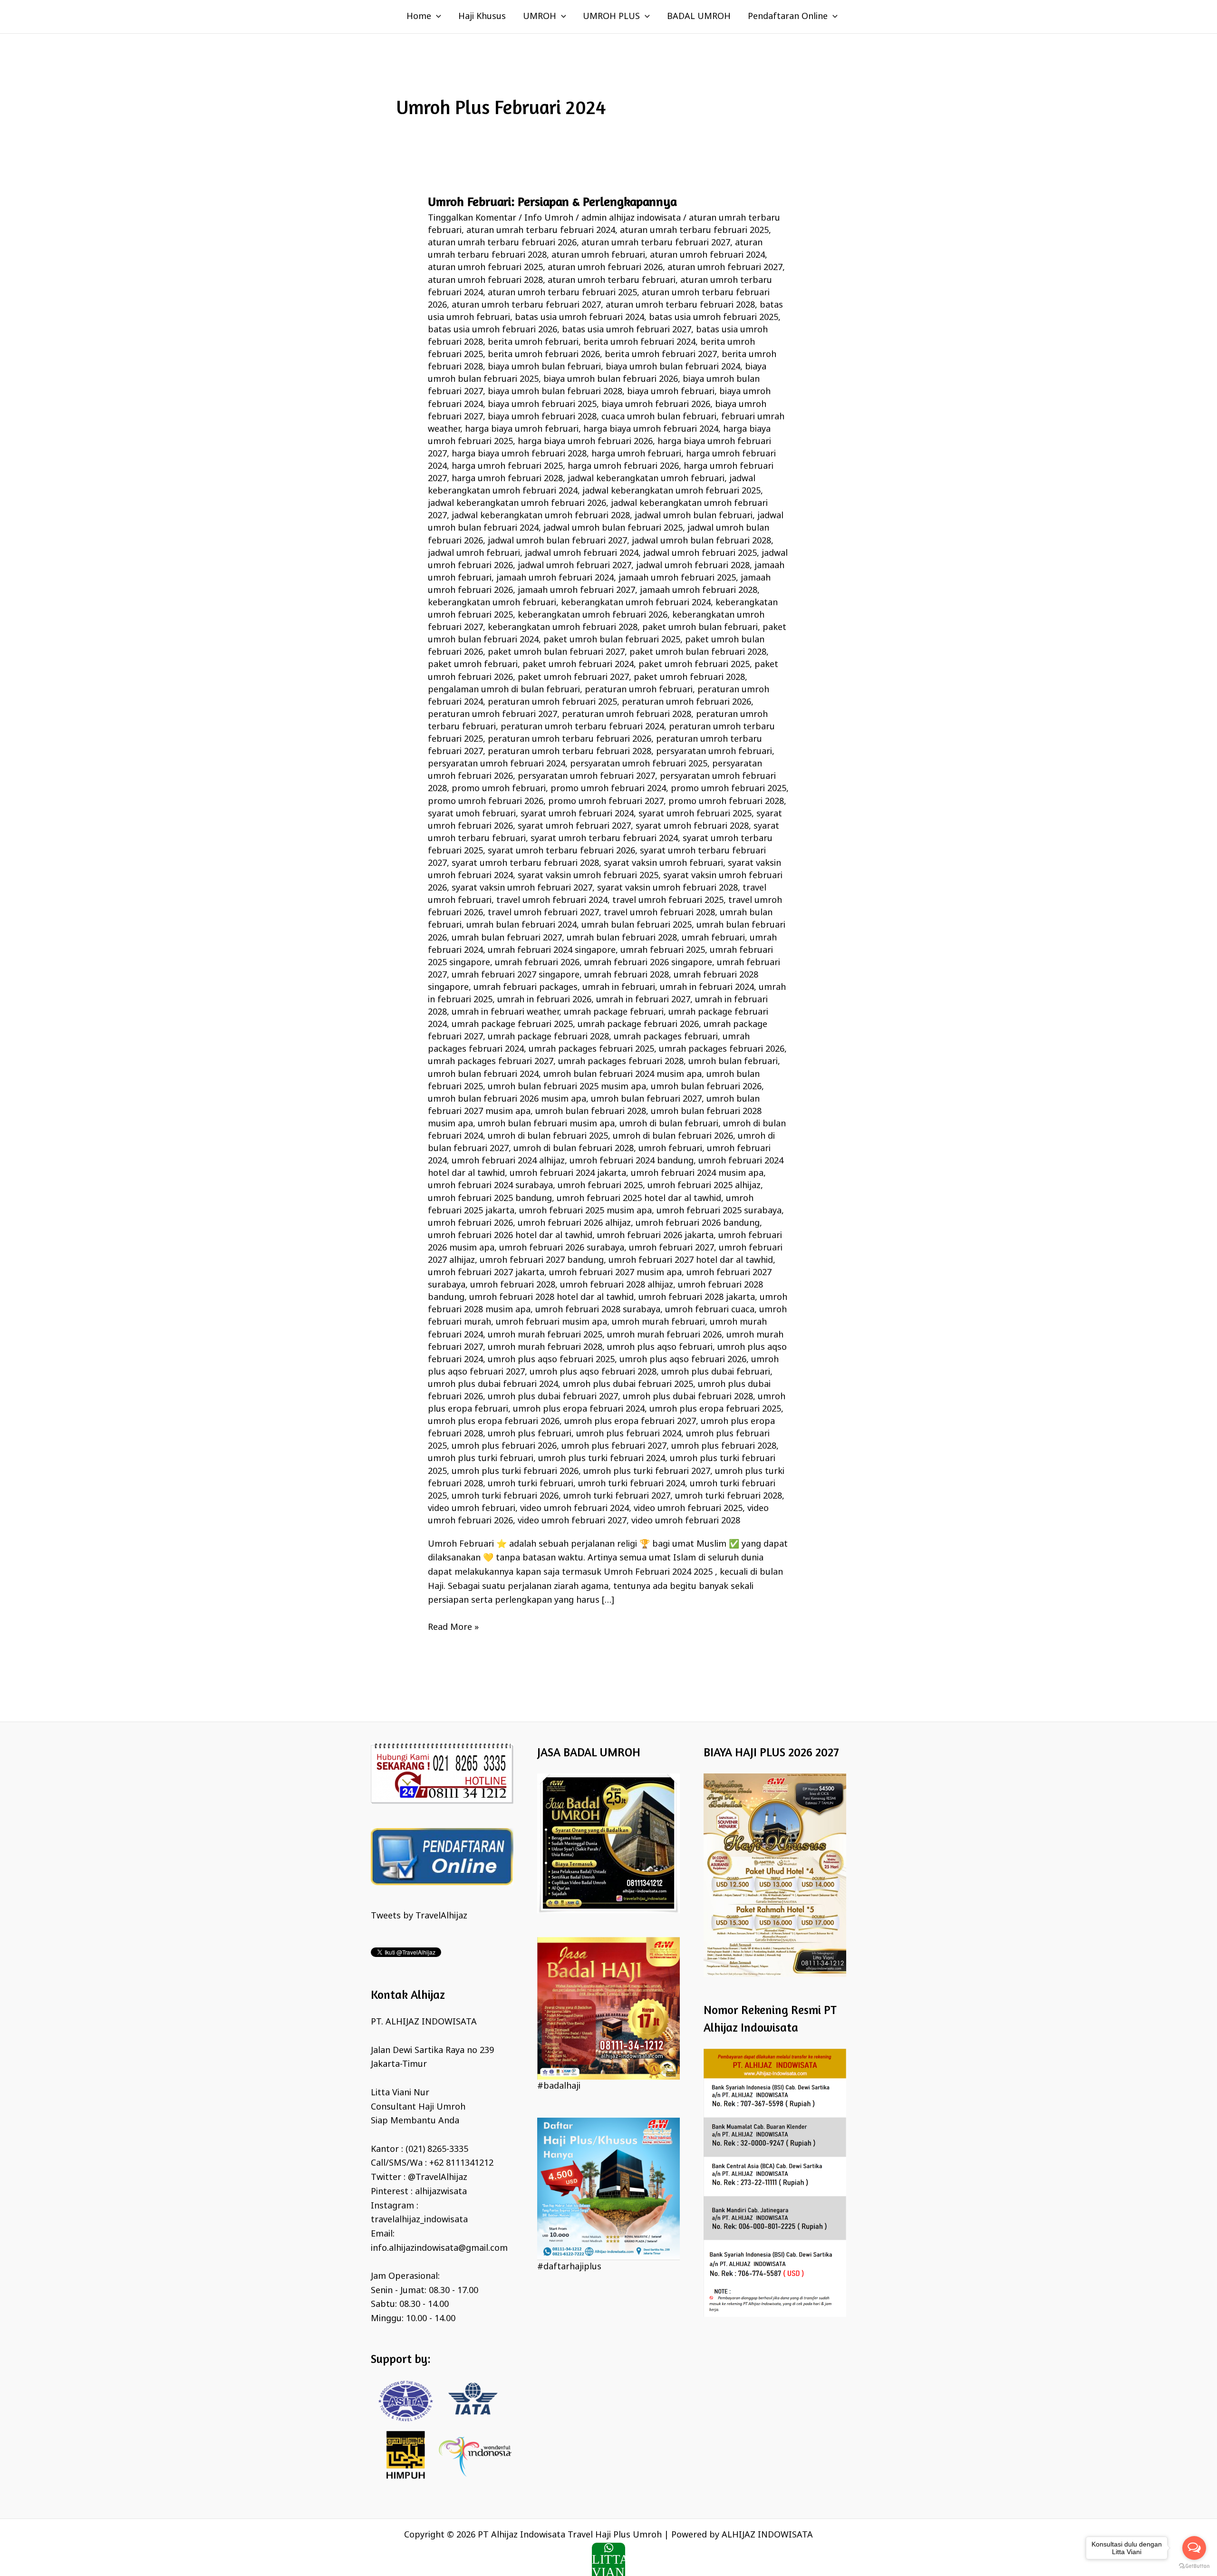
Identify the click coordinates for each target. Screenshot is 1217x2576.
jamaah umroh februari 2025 (677, 578)
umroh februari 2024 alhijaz (508, 1161)
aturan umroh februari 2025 (485, 268)
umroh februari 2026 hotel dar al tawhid (510, 1236)
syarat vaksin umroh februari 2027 (522, 888)
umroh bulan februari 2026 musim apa (507, 1099)
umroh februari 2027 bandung (542, 1260)
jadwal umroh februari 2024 (582, 553)
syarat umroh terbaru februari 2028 (525, 863)
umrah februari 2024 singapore (552, 950)
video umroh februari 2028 (686, 1521)
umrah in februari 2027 (643, 1000)
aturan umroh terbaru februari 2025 (562, 293)
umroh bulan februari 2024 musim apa (623, 1075)
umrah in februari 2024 (707, 988)
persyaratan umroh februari (714, 752)
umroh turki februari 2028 (729, 1496)
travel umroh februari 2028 (659, 913)
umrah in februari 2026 (544, 1000)
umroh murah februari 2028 (545, 1347)
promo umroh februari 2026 (486, 802)
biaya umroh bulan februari (544, 367)
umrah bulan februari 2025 (637, 925)
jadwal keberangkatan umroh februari (646, 479)
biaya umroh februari (671, 392)
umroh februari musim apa (551, 1322)
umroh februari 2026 (470, 1223)
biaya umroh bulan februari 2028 (555, 392)
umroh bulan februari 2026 (706, 1087)
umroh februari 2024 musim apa (697, 1173)
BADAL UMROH (699, 17)
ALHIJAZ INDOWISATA (767, 2535)
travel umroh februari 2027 (543, 913)
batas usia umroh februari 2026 (493, 330)
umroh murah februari (658, 1322)
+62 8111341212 (461, 2163)
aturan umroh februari (598, 255)
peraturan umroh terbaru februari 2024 (582, 727)
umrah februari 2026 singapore (648, 963)
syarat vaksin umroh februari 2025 (588, 876)
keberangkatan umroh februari (492, 603)
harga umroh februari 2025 (507, 466)
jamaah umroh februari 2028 (699, 591)
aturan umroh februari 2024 (707, 255)
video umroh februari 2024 (575, 1509)
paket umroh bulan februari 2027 (556, 652)
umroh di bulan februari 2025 (548, 1136)
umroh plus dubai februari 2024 (493, 1385)
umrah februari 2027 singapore (516, 975)
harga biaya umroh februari (522, 429)
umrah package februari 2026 (638, 1025)
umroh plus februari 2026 (504, 1446)
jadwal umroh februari (474, 553)
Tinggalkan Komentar (472, 218)
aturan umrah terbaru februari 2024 (541, 231)
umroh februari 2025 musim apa (585, 1211)
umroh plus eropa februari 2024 (579, 1409)
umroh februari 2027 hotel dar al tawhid (691, 1260)
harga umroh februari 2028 (507, 479)
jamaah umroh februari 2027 (576, 591)
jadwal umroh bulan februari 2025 (613, 528)
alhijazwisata (441, 2192)
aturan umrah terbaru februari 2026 (502, 243)
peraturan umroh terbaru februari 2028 (570, 752)
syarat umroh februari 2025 (695, 814)
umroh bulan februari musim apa (546, 1124)
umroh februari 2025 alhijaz (704, 1186)
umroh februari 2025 (600, 1186)
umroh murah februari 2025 (545, 1335)
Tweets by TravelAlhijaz (419, 1916)
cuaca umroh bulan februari (659, 417)
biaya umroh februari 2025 (542, 405)
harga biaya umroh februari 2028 (519, 454)
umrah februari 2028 (627, 975)
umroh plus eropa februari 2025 (715, 1409)
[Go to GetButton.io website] (1194, 2566)
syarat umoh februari (472, 814)
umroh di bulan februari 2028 (574, 1149)
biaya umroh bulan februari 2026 (611, 379)
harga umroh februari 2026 (623, 466)
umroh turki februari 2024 (632, 1484)
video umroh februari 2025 (688, 1509)
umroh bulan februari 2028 (591, 1112)
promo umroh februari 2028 (726, 802)
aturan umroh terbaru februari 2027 (526, 305)
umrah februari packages (526, 988)
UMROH (540, 17)
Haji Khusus (482, 17)
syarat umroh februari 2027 (574, 826)
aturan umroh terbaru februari (612, 281)
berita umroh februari (533, 342)
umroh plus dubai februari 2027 (553, 1397)
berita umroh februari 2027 (661, 355)
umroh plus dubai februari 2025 (628, 1385)
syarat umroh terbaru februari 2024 (604, 839)
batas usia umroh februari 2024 (580, 318)
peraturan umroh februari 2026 (686, 702)
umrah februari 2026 (537, 963)
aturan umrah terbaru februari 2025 (694, 231)
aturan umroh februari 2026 (605, 268)
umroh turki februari (531, 1484)
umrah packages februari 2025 (591, 1049)
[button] (436, 17)
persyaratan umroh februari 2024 (497, 764)
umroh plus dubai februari (716, 1372)
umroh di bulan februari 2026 (673, 1136)
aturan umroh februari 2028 (485, 281)
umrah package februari (614, 1012)
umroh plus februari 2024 (629, 1434)
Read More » (453, 1627)
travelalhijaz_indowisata (419, 2220)
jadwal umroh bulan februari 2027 (557, 541)
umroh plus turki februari (481, 1459)
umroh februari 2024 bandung (632, 1161)
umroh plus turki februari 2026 (515, 1472)
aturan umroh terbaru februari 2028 (680, 305)
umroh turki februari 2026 (505, 1496)
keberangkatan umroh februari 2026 (593, 615)
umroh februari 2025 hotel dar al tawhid (639, 1199)
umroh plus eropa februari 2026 (494, 1422)
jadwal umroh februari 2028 (693, 566)
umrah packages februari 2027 (491, 1062)
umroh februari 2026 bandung (698, 1223)
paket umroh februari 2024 (578, 665)
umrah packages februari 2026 (722, 1049)
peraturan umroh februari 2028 (627, 715)
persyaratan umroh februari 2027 (586, 776)
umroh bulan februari (733, 1062)
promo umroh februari (499, 789)
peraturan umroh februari (639, 690)
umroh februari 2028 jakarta (697, 1298)
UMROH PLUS (611, 17)
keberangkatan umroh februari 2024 (636, 603)
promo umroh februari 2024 (608, 789)
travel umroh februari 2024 (552, 901)
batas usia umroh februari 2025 (714, 318)
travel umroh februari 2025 (668, 901)
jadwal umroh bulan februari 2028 (701, 541)
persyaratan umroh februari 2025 (639, 764)
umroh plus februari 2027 (614, 1446)
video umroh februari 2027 (572, 1521)
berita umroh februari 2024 (639, 342)
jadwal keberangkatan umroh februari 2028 (541, 516)
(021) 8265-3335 (437, 2150)
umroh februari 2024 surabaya (490, 1186)
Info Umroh (549, 218)
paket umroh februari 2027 (573, 678)
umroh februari (670, 1149)
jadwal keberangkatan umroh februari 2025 (671, 491)
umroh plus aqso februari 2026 (683, 1360)
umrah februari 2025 (663, 950)
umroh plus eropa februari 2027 (630, 1422)
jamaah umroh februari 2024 (555, 578)
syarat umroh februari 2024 (577, 814)
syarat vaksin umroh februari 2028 (667, 888)
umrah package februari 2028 (548, 1037)
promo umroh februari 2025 (729, 789)
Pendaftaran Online (788, 17)
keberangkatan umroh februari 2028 (563, 628)
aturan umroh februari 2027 (725, 268)
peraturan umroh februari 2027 (493, 715)
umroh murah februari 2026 (664, 1335)
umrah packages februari (666, 1037)
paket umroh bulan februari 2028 (698, 652)
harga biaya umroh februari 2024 (651, 429)
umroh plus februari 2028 (724, 1446)
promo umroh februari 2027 (606, 802)
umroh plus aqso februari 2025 (551, 1360)
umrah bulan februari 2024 (522, 925)
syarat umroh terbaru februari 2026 (561, 851)
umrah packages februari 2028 (621, 1062)
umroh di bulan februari (669, 1124)
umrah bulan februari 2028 (622, 938)
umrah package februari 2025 (512, 1025)
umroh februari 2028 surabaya (598, 1310)
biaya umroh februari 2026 (656, 405)
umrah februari (713, 938)
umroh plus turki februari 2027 (647, 1472)
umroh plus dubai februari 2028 (688, 1397)
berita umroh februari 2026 (544, 355)
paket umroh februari (473, 665)
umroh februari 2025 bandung (490, 1199)
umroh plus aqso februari (660, 1347)
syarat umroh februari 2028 (692, 826)
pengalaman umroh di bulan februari (504, 690)
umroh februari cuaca (710, 1310)
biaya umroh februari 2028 (542, 417)
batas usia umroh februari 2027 (627, 330)
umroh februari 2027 (671, 1248)
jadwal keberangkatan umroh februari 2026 (517, 504)
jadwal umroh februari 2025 (700, 553)
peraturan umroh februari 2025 (552, 702)
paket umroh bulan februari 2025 (612, 640)
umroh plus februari (530, 1434)
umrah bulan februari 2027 (507, 938)
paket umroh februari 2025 (694, 665)
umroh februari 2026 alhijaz (574, 1223)
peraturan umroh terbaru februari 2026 (570, 739)
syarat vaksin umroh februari (663, 863)
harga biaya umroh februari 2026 (585, 442)
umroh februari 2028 (513, 1285)
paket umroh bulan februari (700, 628)
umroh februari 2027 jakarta (486, 1273)
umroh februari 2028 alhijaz (617, 1285)
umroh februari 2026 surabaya (562, 1248)
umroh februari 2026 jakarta (655, 1236)
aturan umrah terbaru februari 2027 (656, 243)
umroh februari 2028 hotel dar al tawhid (551, 1298)
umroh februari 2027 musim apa (615, 1273)
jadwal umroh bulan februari (694, 516)
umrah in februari (619, 988)
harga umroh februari (636, 454)
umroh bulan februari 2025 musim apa (567, 1087)
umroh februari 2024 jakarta (568, 1173)
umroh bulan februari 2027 (646, 1099)
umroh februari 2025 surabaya (719, 1211)
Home (419, 17)
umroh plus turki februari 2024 (602, 1459)
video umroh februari (472, 1509)
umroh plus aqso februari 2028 (593, 1372)
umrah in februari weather (505, 1012)
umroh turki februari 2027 (617, 1496)
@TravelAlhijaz (438, 2178)
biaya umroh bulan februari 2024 (673, 367)
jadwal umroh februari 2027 (575, 566)
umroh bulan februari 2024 (483, 1075)
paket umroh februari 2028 (689, 678)
